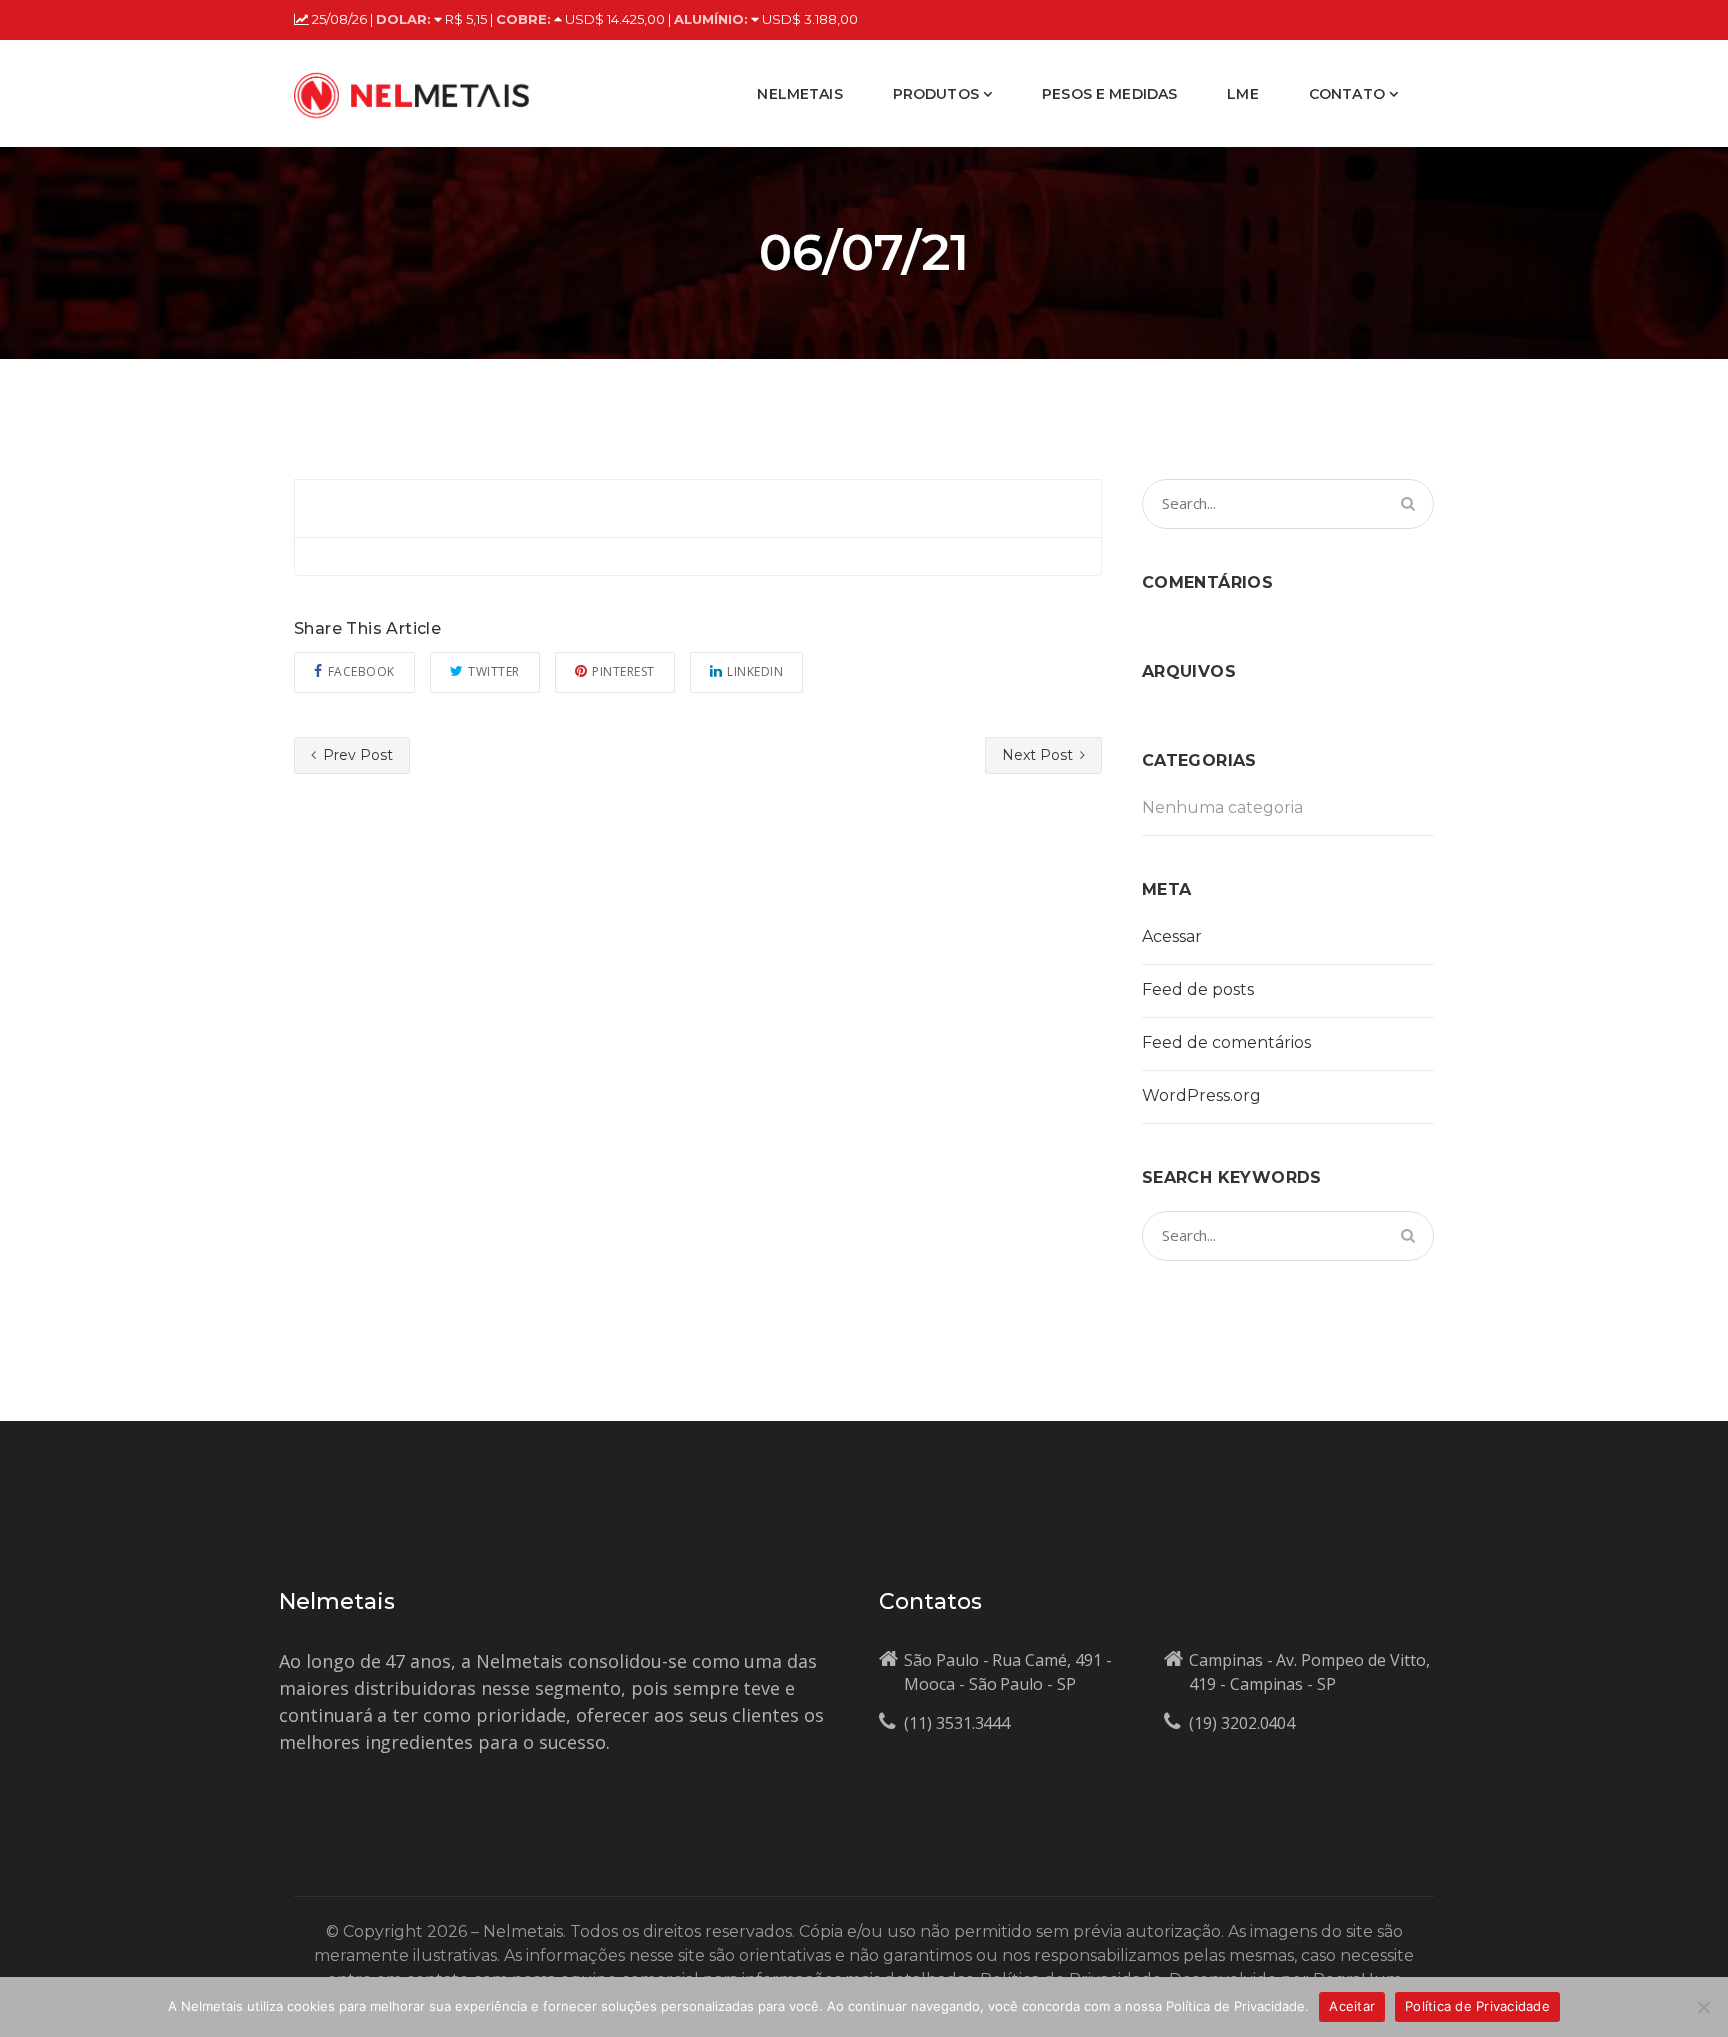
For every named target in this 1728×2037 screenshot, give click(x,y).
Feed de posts (1198, 989)
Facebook (361, 671)
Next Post (1039, 755)
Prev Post (356, 755)
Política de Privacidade (1477, 2006)
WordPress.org (1201, 1095)
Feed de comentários (1226, 1042)
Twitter (494, 671)
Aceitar (1352, 2006)
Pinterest (623, 671)
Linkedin (755, 671)
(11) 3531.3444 (957, 1723)
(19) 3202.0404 (1242, 1723)
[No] (1703, 2007)
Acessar (1172, 936)
